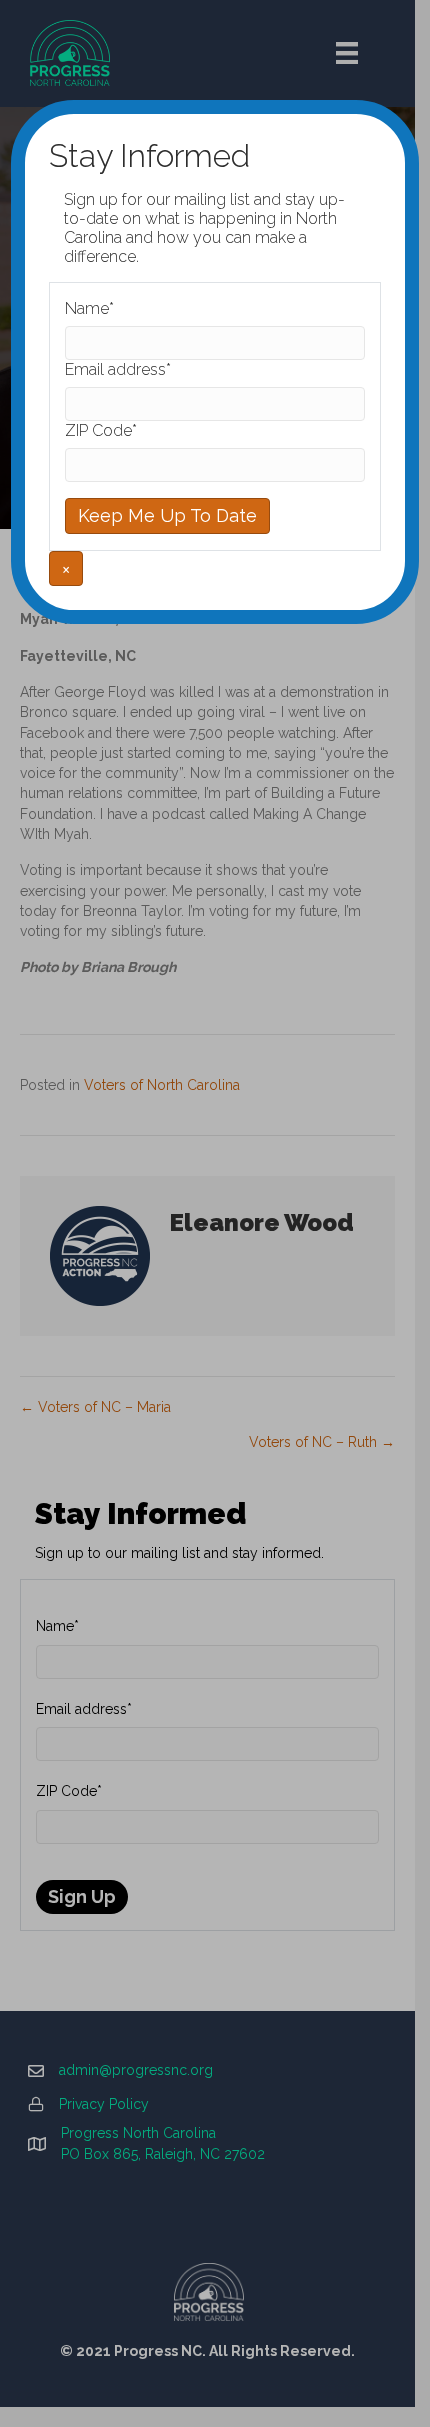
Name (89, 308)
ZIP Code (101, 430)
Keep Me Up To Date (167, 515)
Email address (118, 369)
